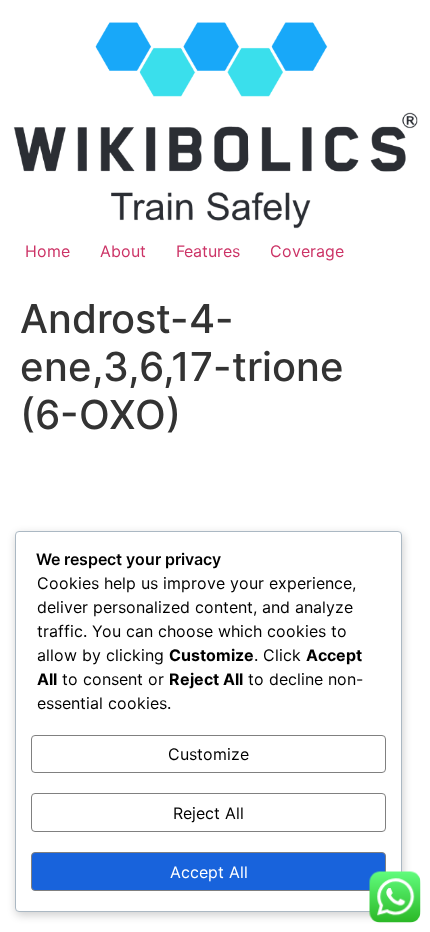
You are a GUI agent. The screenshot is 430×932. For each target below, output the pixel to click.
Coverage (307, 251)
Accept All (209, 872)
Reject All (208, 813)
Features (208, 251)
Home (47, 251)
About (123, 251)
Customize (208, 754)
